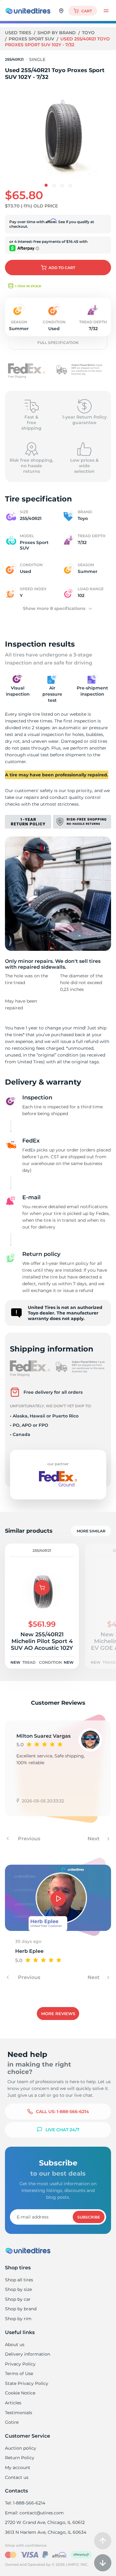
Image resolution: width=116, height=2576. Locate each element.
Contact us (17, 2477)
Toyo (88, 33)
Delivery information (28, 2354)
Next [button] (94, 1839)
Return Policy (20, 2458)
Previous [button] (28, 1839)
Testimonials (19, 2413)
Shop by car (18, 2299)
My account (18, 2468)
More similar (91, 1531)
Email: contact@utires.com (34, 2513)
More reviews (58, 2014)
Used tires (19, 33)
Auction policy (21, 2448)
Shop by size (18, 2289)
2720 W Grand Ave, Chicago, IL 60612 (45, 2522)
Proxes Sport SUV (32, 39)
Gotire (12, 2422)
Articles (13, 2403)
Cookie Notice (20, 2393)
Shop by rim (18, 2319)
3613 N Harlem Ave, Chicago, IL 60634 (46, 2532)
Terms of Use (19, 2374)
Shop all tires (19, 2280)
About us (15, 2345)
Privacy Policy (20, 2364)
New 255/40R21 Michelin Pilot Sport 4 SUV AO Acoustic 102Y (42, 1641)
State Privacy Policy (27, 2383)
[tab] (46, 185)
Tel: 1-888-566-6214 (25, 2503)
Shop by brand (57, 33)
